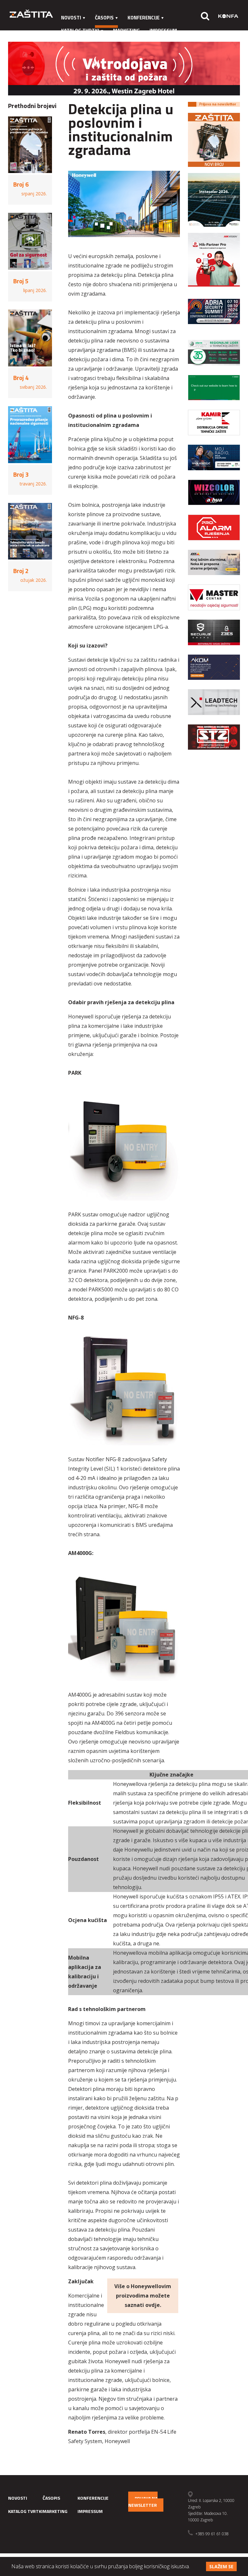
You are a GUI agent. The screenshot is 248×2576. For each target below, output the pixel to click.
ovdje (153, 2305)
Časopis (104, 18)
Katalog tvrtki (80, 31)
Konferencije (144, 18)
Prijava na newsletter (143, 2502)
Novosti (71, 18)
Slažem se (221, 2566)
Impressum (163, 31)
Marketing (126, 31)
